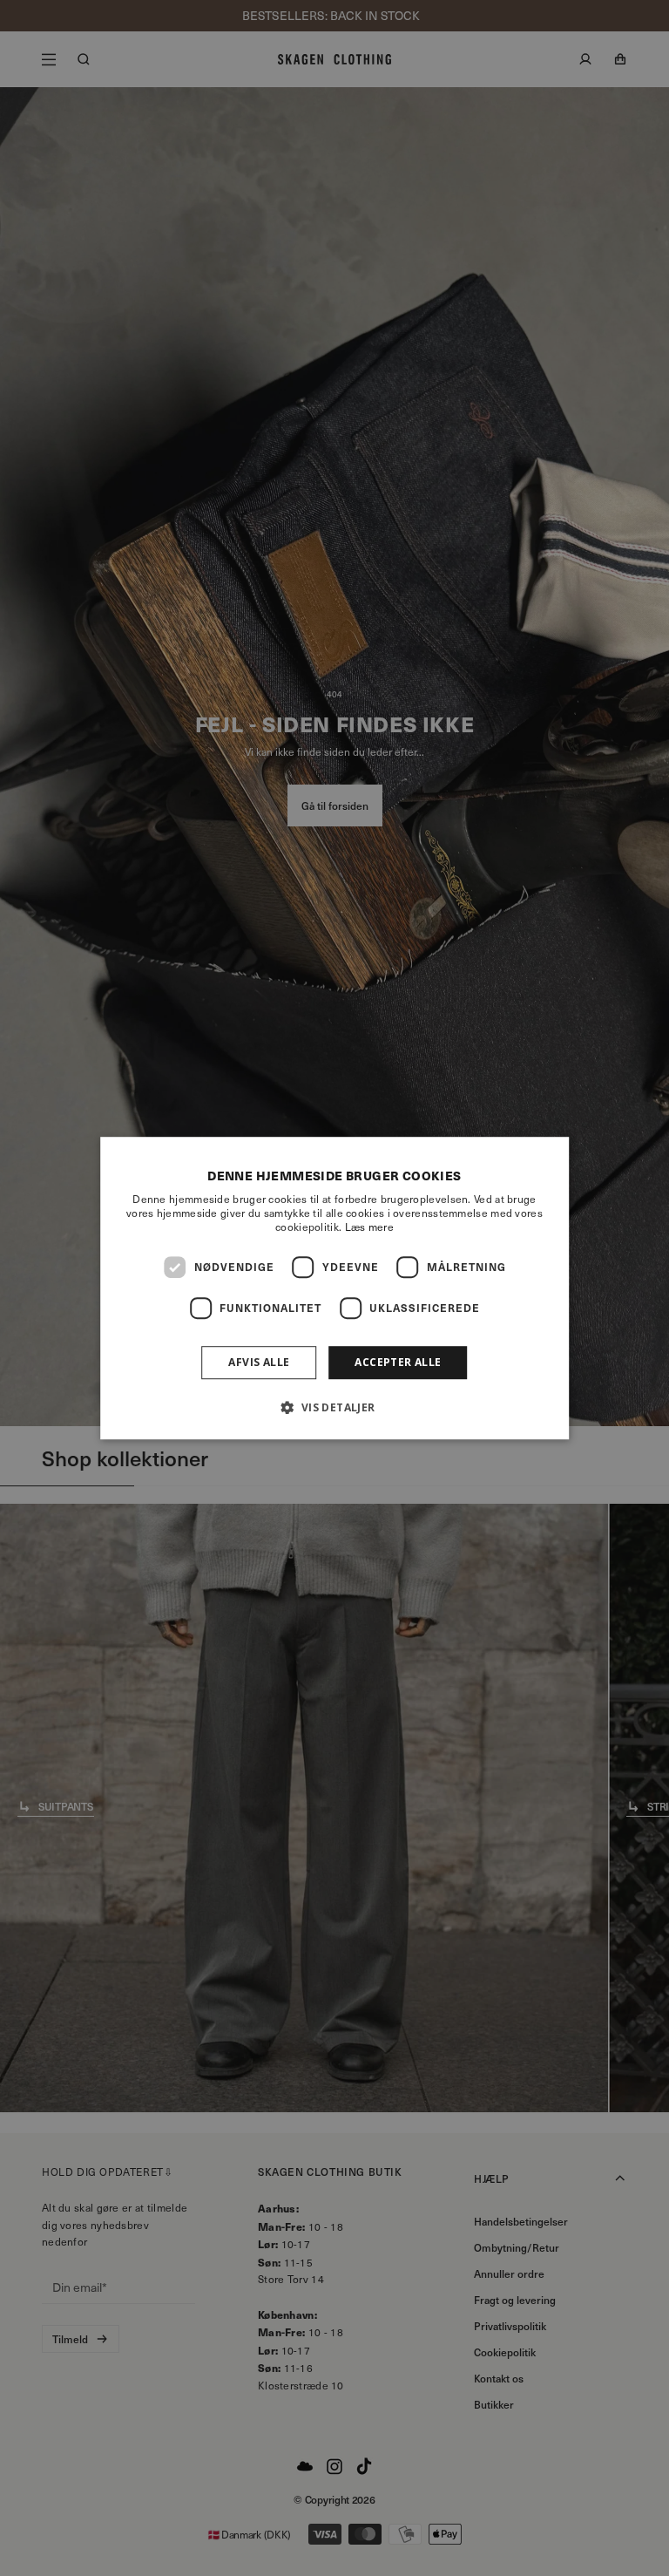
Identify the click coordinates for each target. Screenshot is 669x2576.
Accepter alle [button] (398, 1362)
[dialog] (334, 1288)
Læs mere (369, 1227)
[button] (334, 1407)
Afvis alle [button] (259, 1362)
